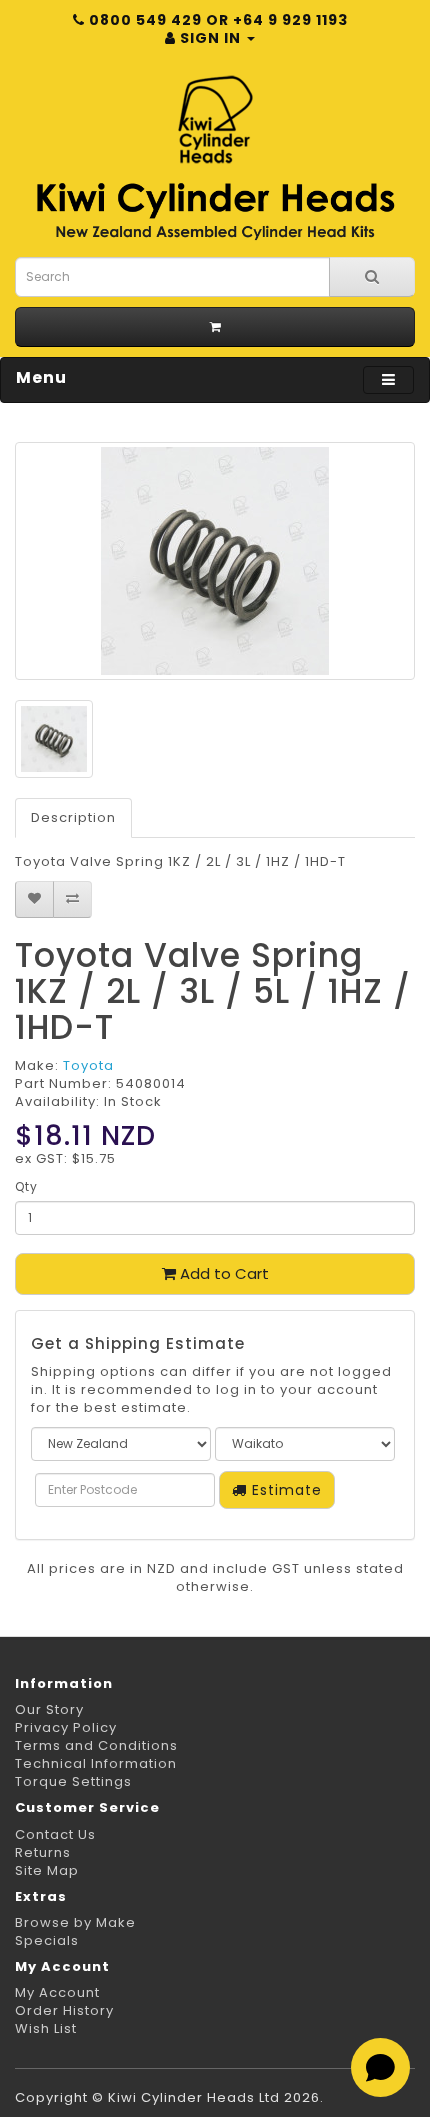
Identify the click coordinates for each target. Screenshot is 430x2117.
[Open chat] (380, 2067)
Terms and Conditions (96, 1745)
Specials (47, 1940)
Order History (64, 2010)
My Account (57, 1992)
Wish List (46, 2028)
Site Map (47, 1870)
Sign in (210, 38)
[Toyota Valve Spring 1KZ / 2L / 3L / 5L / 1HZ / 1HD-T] (215, 561)
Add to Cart (222, 1273)
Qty (26, 1186)
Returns (43, 1852)
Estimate (284, 1490)
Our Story (49, 1709)
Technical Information (96, 1763)
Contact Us (55, 1834)
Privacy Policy (66, 1727)
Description (73, 817)
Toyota (88, 1065)
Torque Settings (73, 1781)
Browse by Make (75, 1922)
